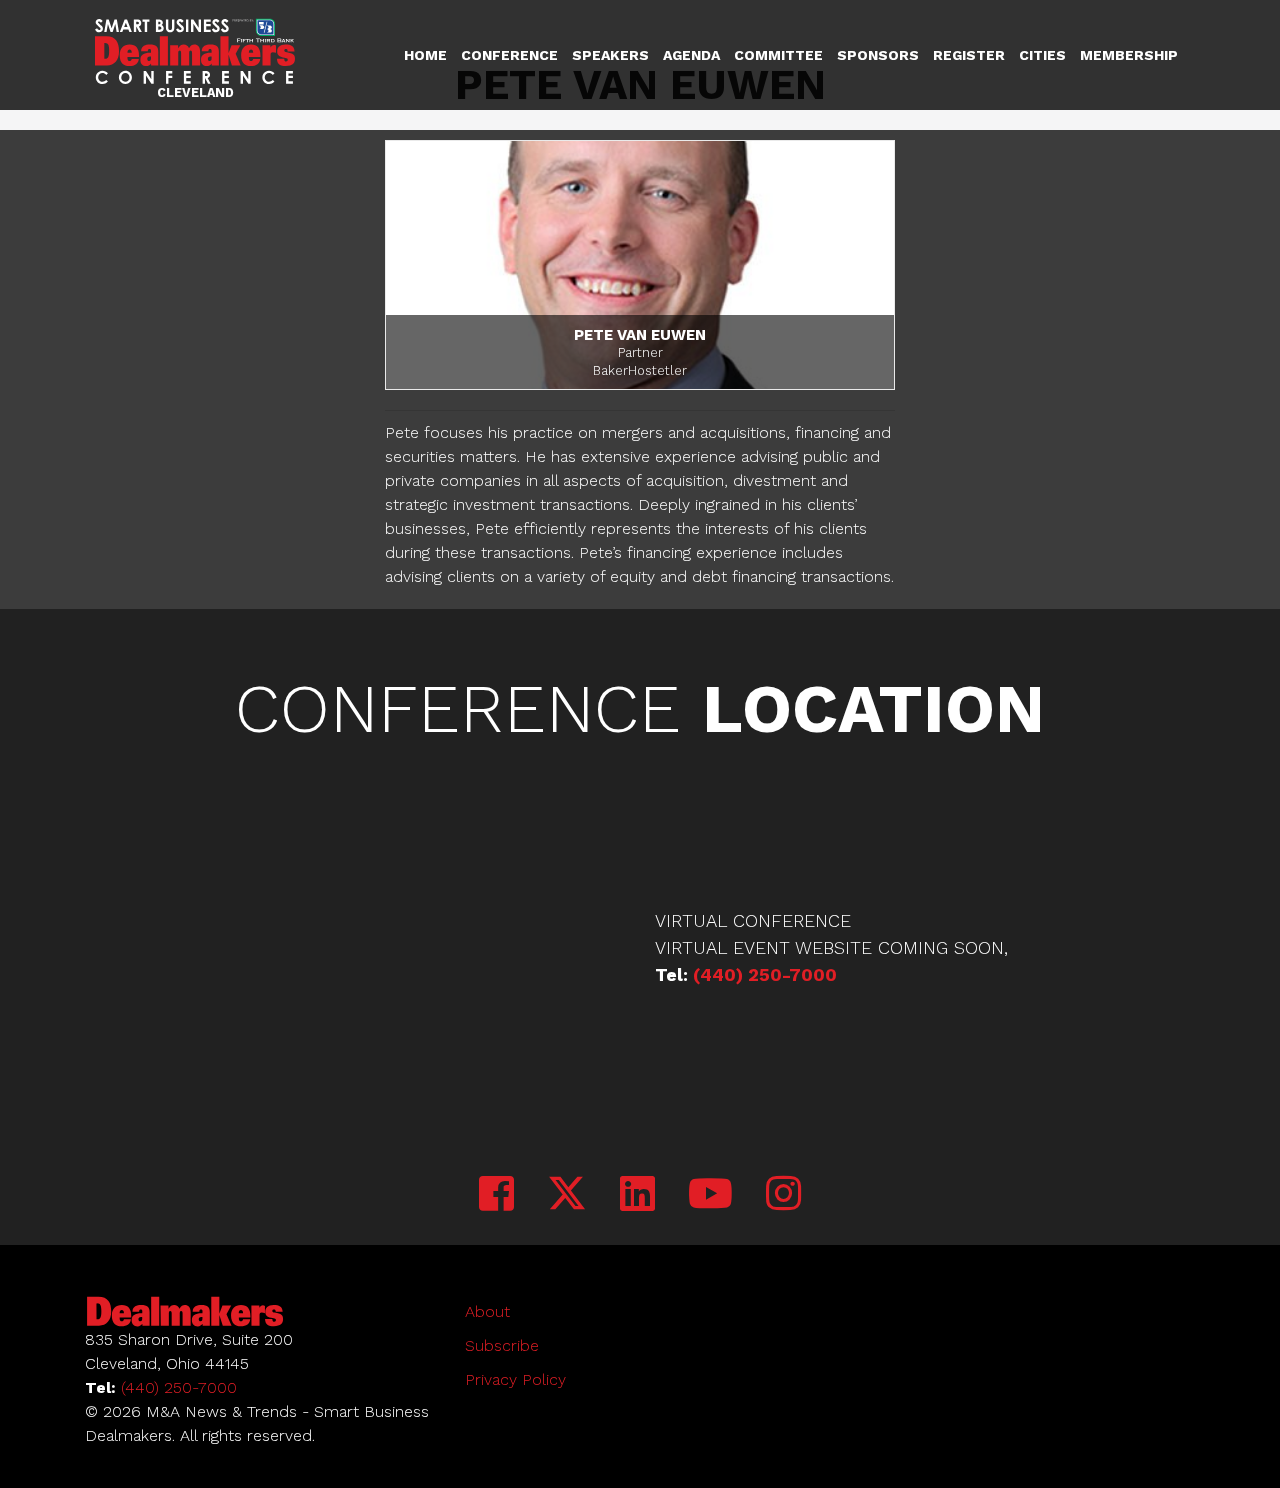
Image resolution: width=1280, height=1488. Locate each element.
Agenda (691, 55)
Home (425, 55)
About (487, 1311)
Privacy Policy (515, 1379)
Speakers (610, 55)
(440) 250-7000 (765, 974)
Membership (1129, 55)
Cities (1042, 55)
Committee (778, 55)
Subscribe (502, 1345)
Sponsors (878, 55)
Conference (509, 55)
